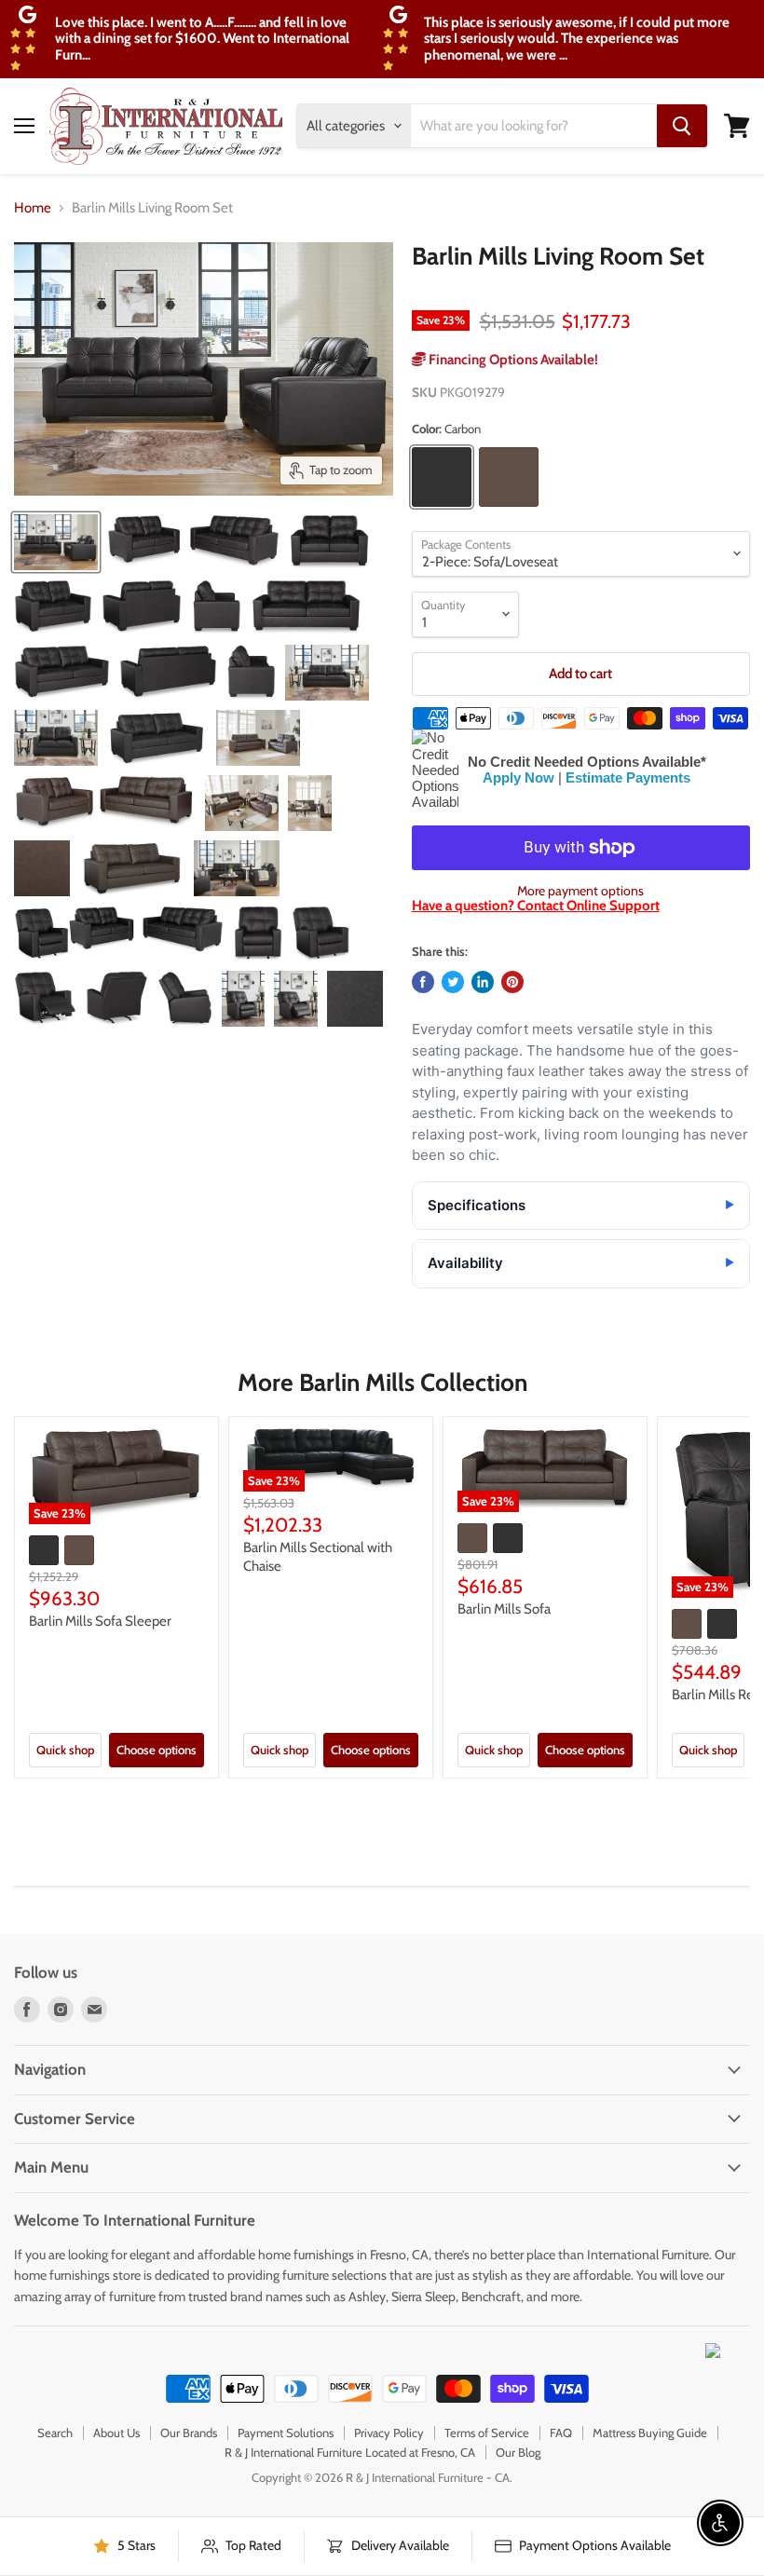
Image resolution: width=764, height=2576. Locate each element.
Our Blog (518, 2452)
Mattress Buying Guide (650, 2433)
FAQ (561, 2433)
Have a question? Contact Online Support (536, 906)
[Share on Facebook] (423, 982)
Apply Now (518, 777)
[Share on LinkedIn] (483, 982)
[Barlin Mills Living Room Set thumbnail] (56, 542)
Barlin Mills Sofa (504, 1609)
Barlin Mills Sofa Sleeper (100, 1621)
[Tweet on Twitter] (453, 982)
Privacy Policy (389, 2433)
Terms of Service (487, 2433)
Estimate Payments (628, 777)
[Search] (682, 126)
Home (33, 208)
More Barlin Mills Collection (382, 1383)
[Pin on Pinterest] (512, 982)
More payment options (580, 891)
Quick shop (65, 1750)
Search (55, 2433)
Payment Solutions (286, 2433)
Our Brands (189, 2433)
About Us (116, 2433)
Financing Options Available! (512, 360)
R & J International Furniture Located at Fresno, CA (350, 2452)
